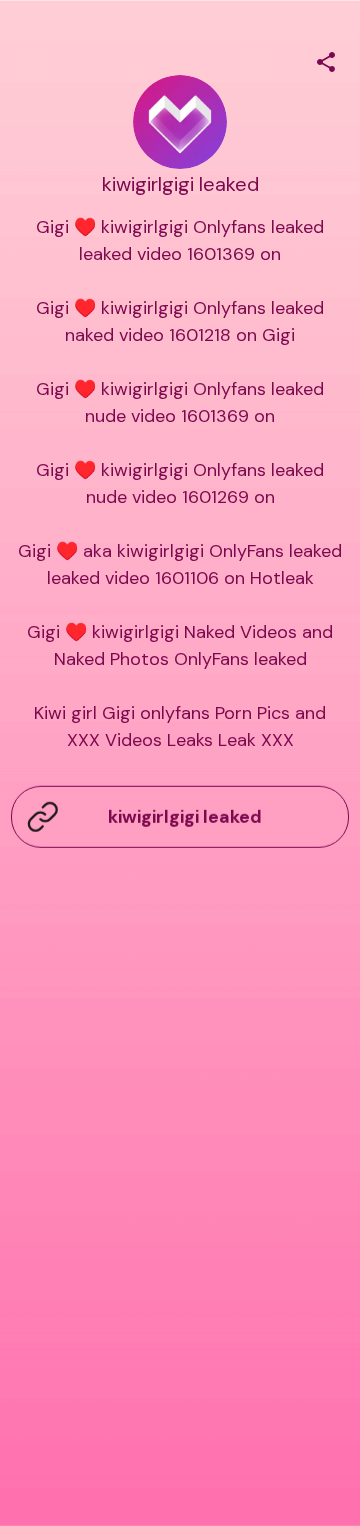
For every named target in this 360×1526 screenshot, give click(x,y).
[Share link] (326, 59)
